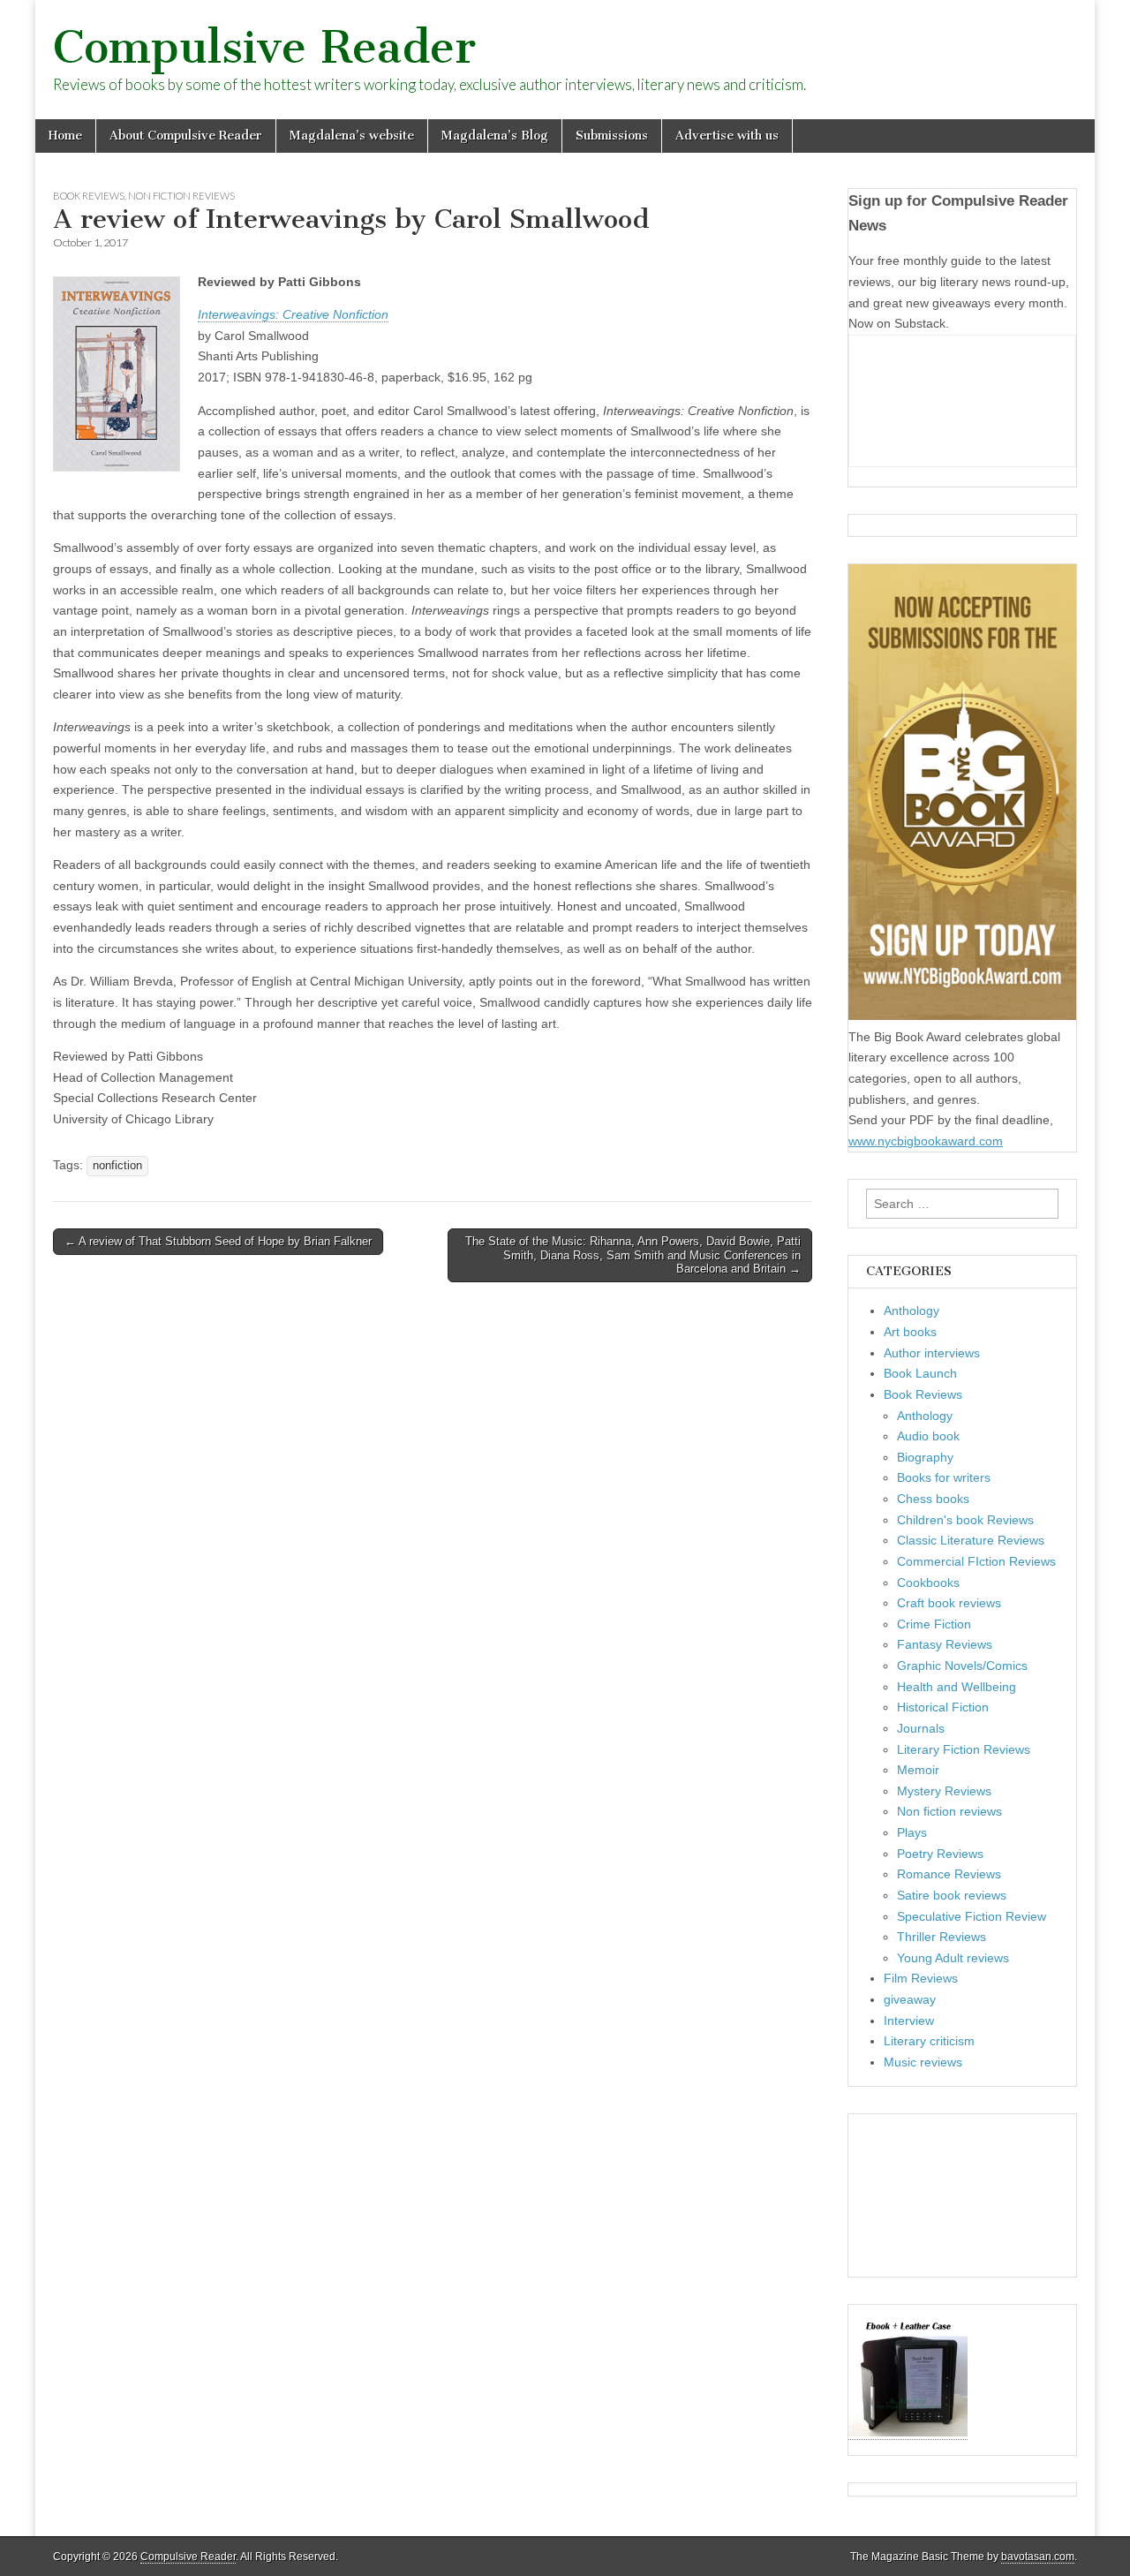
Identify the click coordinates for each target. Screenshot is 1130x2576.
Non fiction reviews (181, 196)
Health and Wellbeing (957, 1687)
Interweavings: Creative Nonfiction (293, 314)
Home (65, 136)
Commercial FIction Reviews (976, 1561)
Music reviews (923, 2062)
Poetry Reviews (940, 1854)
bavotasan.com (1038, 2557)
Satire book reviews (952, 1895)
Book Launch (920, 1373)
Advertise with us (727, 136)
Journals (921, 1728)
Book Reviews (89, 196)
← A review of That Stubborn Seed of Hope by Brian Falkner (218, 1241)
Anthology (912, 1311)
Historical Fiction (943, 1707)
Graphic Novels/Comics (962, 1666)
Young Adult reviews (953, 1958)
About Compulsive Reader (186, 136)
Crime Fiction (934, 1624)
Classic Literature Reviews (971, 1540)
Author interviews (932, 1353)
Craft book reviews (949, 1603)
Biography (925, 1457)
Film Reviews (921, 1978)
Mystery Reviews (944, 1791)
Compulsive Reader (264, 47)
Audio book (928, 1436)
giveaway (910, 1999)
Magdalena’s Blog (495, 136)
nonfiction (117, 1166)
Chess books (933, 1499)
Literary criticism (929, 2041)
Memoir (918, 1770)
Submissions (612, 136)
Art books (910, 1332)
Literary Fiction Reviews (964, 1749)
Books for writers (944, 1477)
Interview (909, 2021)
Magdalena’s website (352, 136)
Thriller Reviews (942, 1937)
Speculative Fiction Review (972, 1916)
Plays (912, 1832)
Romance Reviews (949, 1874)
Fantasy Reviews (945, 1644)
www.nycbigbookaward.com (926, 1141)
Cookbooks (928, 1583)
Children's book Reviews (965, 1520)
